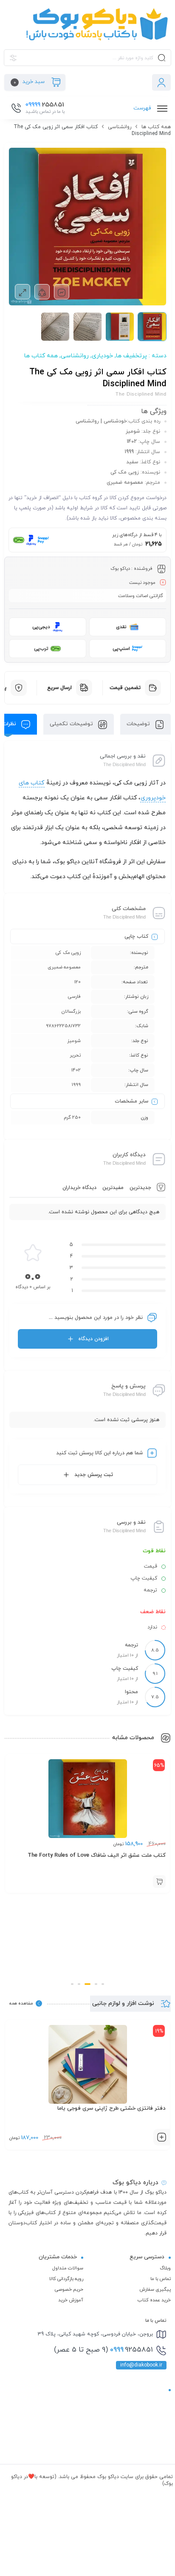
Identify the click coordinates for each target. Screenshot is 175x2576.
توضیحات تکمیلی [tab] (72, 724)
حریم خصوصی (69, 2289)
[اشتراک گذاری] (42, 292)
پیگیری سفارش (155, 2289)
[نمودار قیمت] (62, 292)
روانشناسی (120, 127)
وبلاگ (165, 2268)
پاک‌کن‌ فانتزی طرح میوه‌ (137, 2108)
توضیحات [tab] (139, 724)
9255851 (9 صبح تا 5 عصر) (103, 2350)
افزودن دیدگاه (94, 1339)
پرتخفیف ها (131, 356)
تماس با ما (161, 2279)
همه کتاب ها (156, 127)
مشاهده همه (21, 2003)
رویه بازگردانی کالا (66, 2279)
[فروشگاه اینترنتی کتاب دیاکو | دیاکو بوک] (87, 24)
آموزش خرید (71, 2300)
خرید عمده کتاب (154, 2300)
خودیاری (102, 356)
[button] (103, 1984)
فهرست (143, 108)
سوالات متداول (68, 2268)
